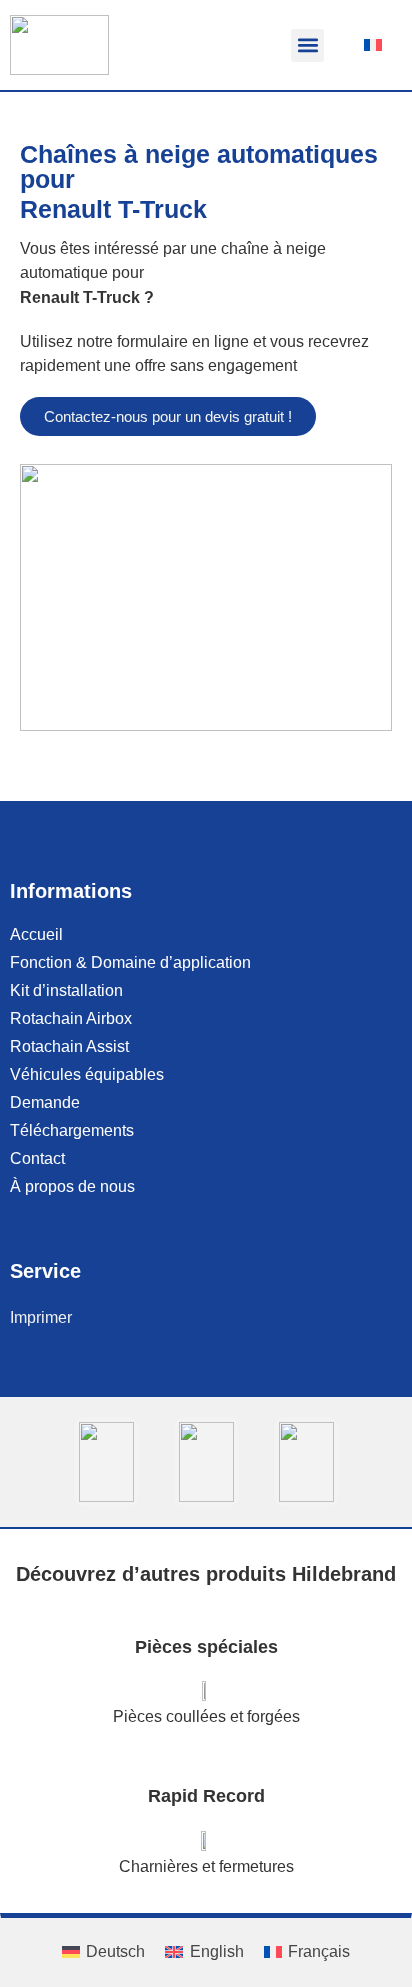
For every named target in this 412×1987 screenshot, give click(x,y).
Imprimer (41, 1317)
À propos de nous (72, 1186)
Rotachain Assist (69, 1046)
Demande (45, 1102)
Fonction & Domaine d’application (130, 962)
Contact (37, 1158)
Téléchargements (72, 1130)
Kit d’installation (66, 990)
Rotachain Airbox (71, 1018)
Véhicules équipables (87, 1074)
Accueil (36, 934)
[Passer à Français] (373, 45)
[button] (307, 45)
